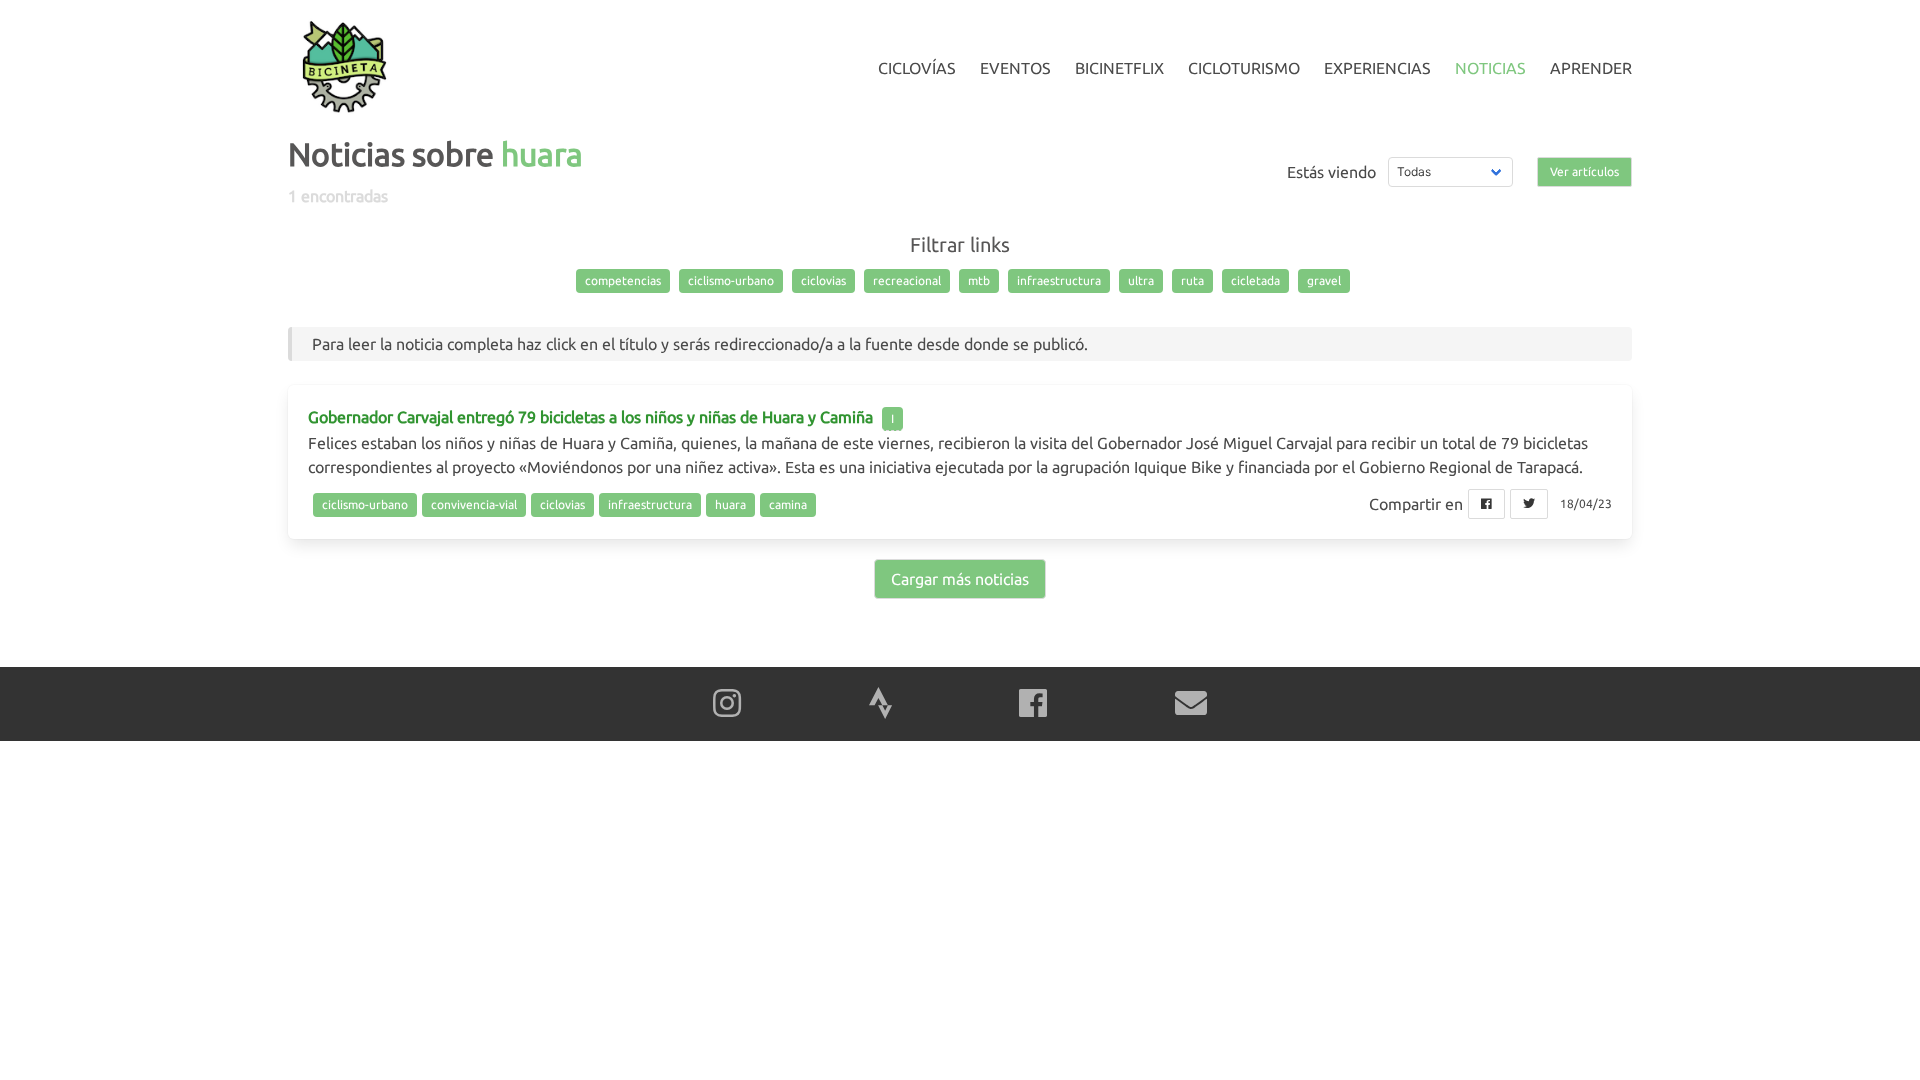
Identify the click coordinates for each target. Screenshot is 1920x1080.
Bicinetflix (1119, 68)
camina (788, 504)
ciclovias (823, 280)
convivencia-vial (474, 504)
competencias (623, 280)
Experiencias (1377, 68)
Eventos (1015, 68)
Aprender (1591, 68)
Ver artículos (1584, 171)
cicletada (1255, 280)
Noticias (1490, 68)
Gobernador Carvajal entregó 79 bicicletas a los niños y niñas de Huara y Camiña (590, 417)
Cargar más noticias (960, 579)
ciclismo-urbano (731, 280)
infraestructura (1059, 280)
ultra (1141, 280)
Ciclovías (917, 68)
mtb (979, 280)
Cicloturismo (1244, 68)
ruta (1192, 280)
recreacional (907, 280)
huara (730, 504)
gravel (1324, 280)
